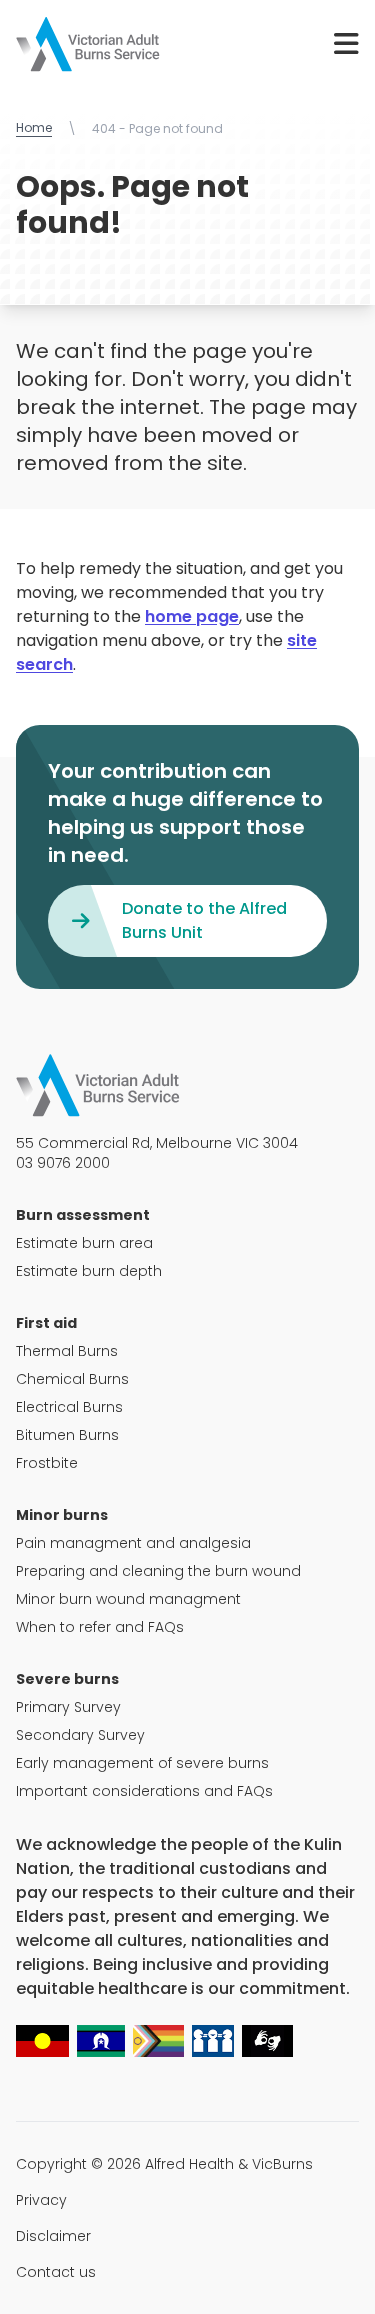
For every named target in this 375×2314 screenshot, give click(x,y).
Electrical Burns (69, 1407)
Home (34, 128)
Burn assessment (83, 1215)
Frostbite (47, 1463)
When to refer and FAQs (100, 1627)
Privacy (41, 2200)
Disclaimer (53, 2236)
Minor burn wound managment (128, 1599)
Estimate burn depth (89, 1271)
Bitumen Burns (67, 1435)
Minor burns (62, 1515)
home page (192, 616)
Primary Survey (68, 1707)
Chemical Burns (72, 1379)
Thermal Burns (67, 1351)
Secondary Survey (80, 1735)
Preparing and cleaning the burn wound (158, 1571)
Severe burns (67, 1679)
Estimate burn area (84, 1243)
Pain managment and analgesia (133, 1543)
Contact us (56, 2272)
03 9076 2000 (63, 1163)
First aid (46, 1323)
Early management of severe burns (142, 1763)
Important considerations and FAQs (144, 1791)
